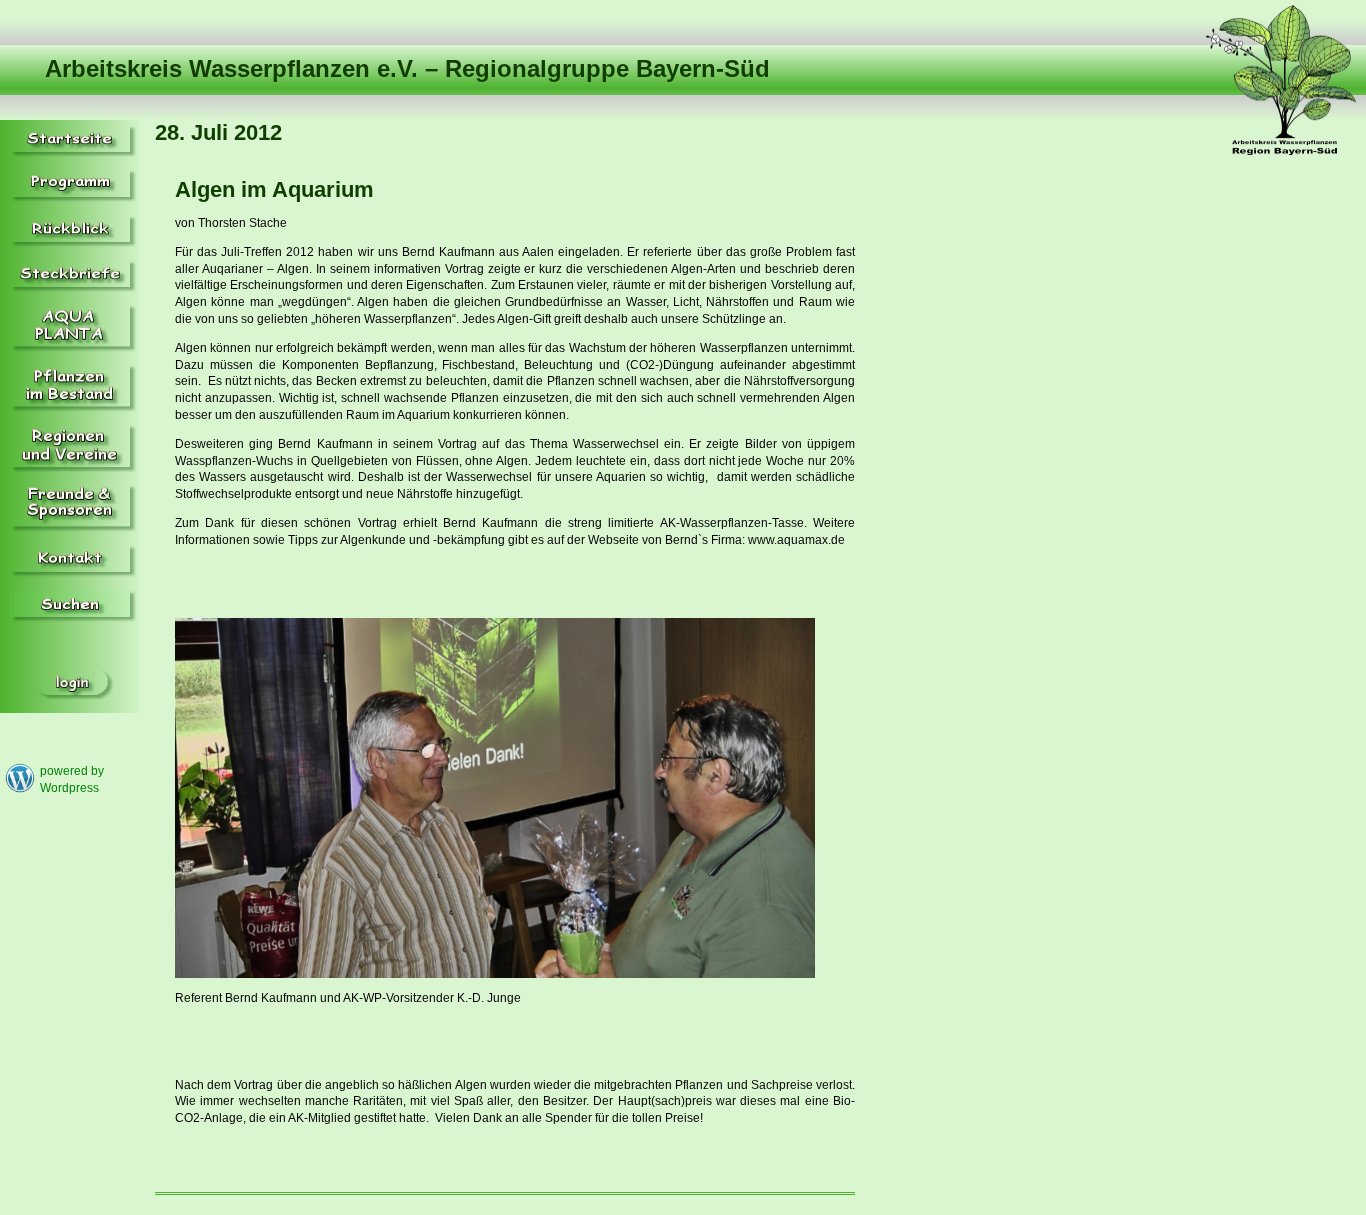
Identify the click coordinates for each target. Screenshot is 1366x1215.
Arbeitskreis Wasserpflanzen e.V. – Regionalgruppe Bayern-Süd (407, 68)
